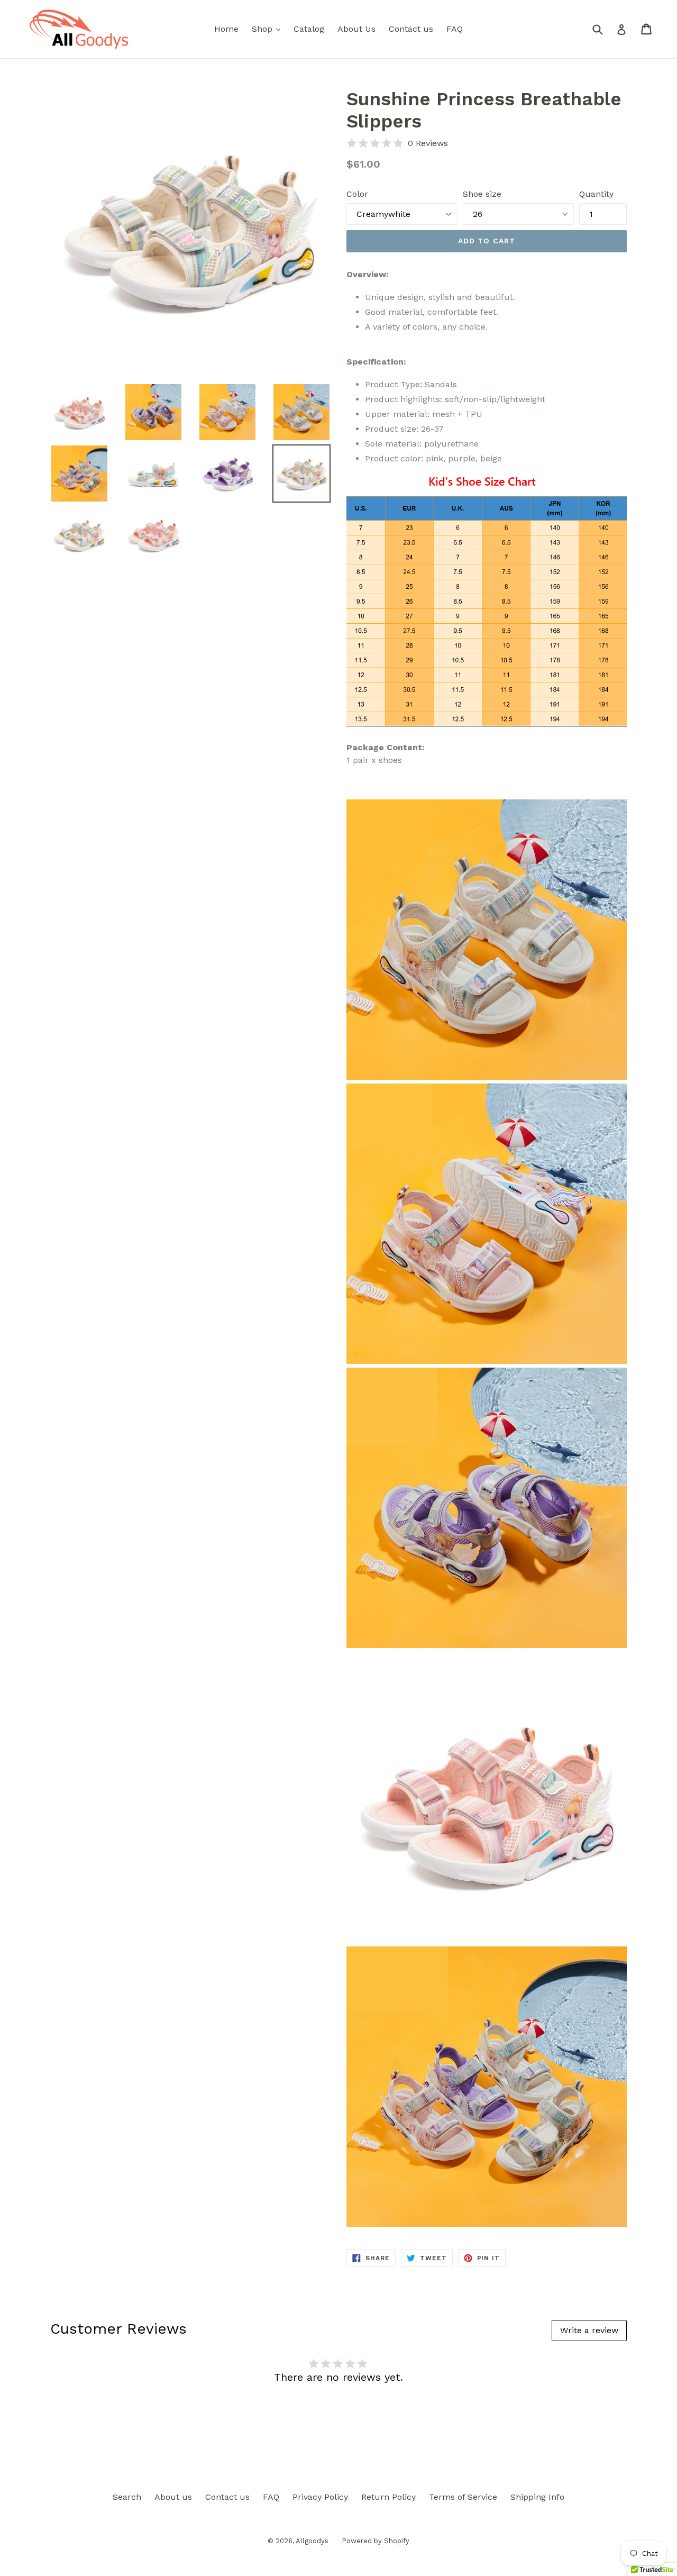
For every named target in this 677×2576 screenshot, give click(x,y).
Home (226, 29)
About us (173, 2497)
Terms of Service (463, 2497)
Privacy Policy (320, 2497)
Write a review (589, 2330)
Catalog (309, 29)
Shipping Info (537, 2497)
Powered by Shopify (376, 2541)
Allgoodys (312, 2541)
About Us (356, 29)
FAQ (455, 29)
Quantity (596, 194)
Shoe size (482, 194)
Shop (269, 29)
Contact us (411, 29)
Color (357, 194)
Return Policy (388, 2497)
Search (127, 2497)
